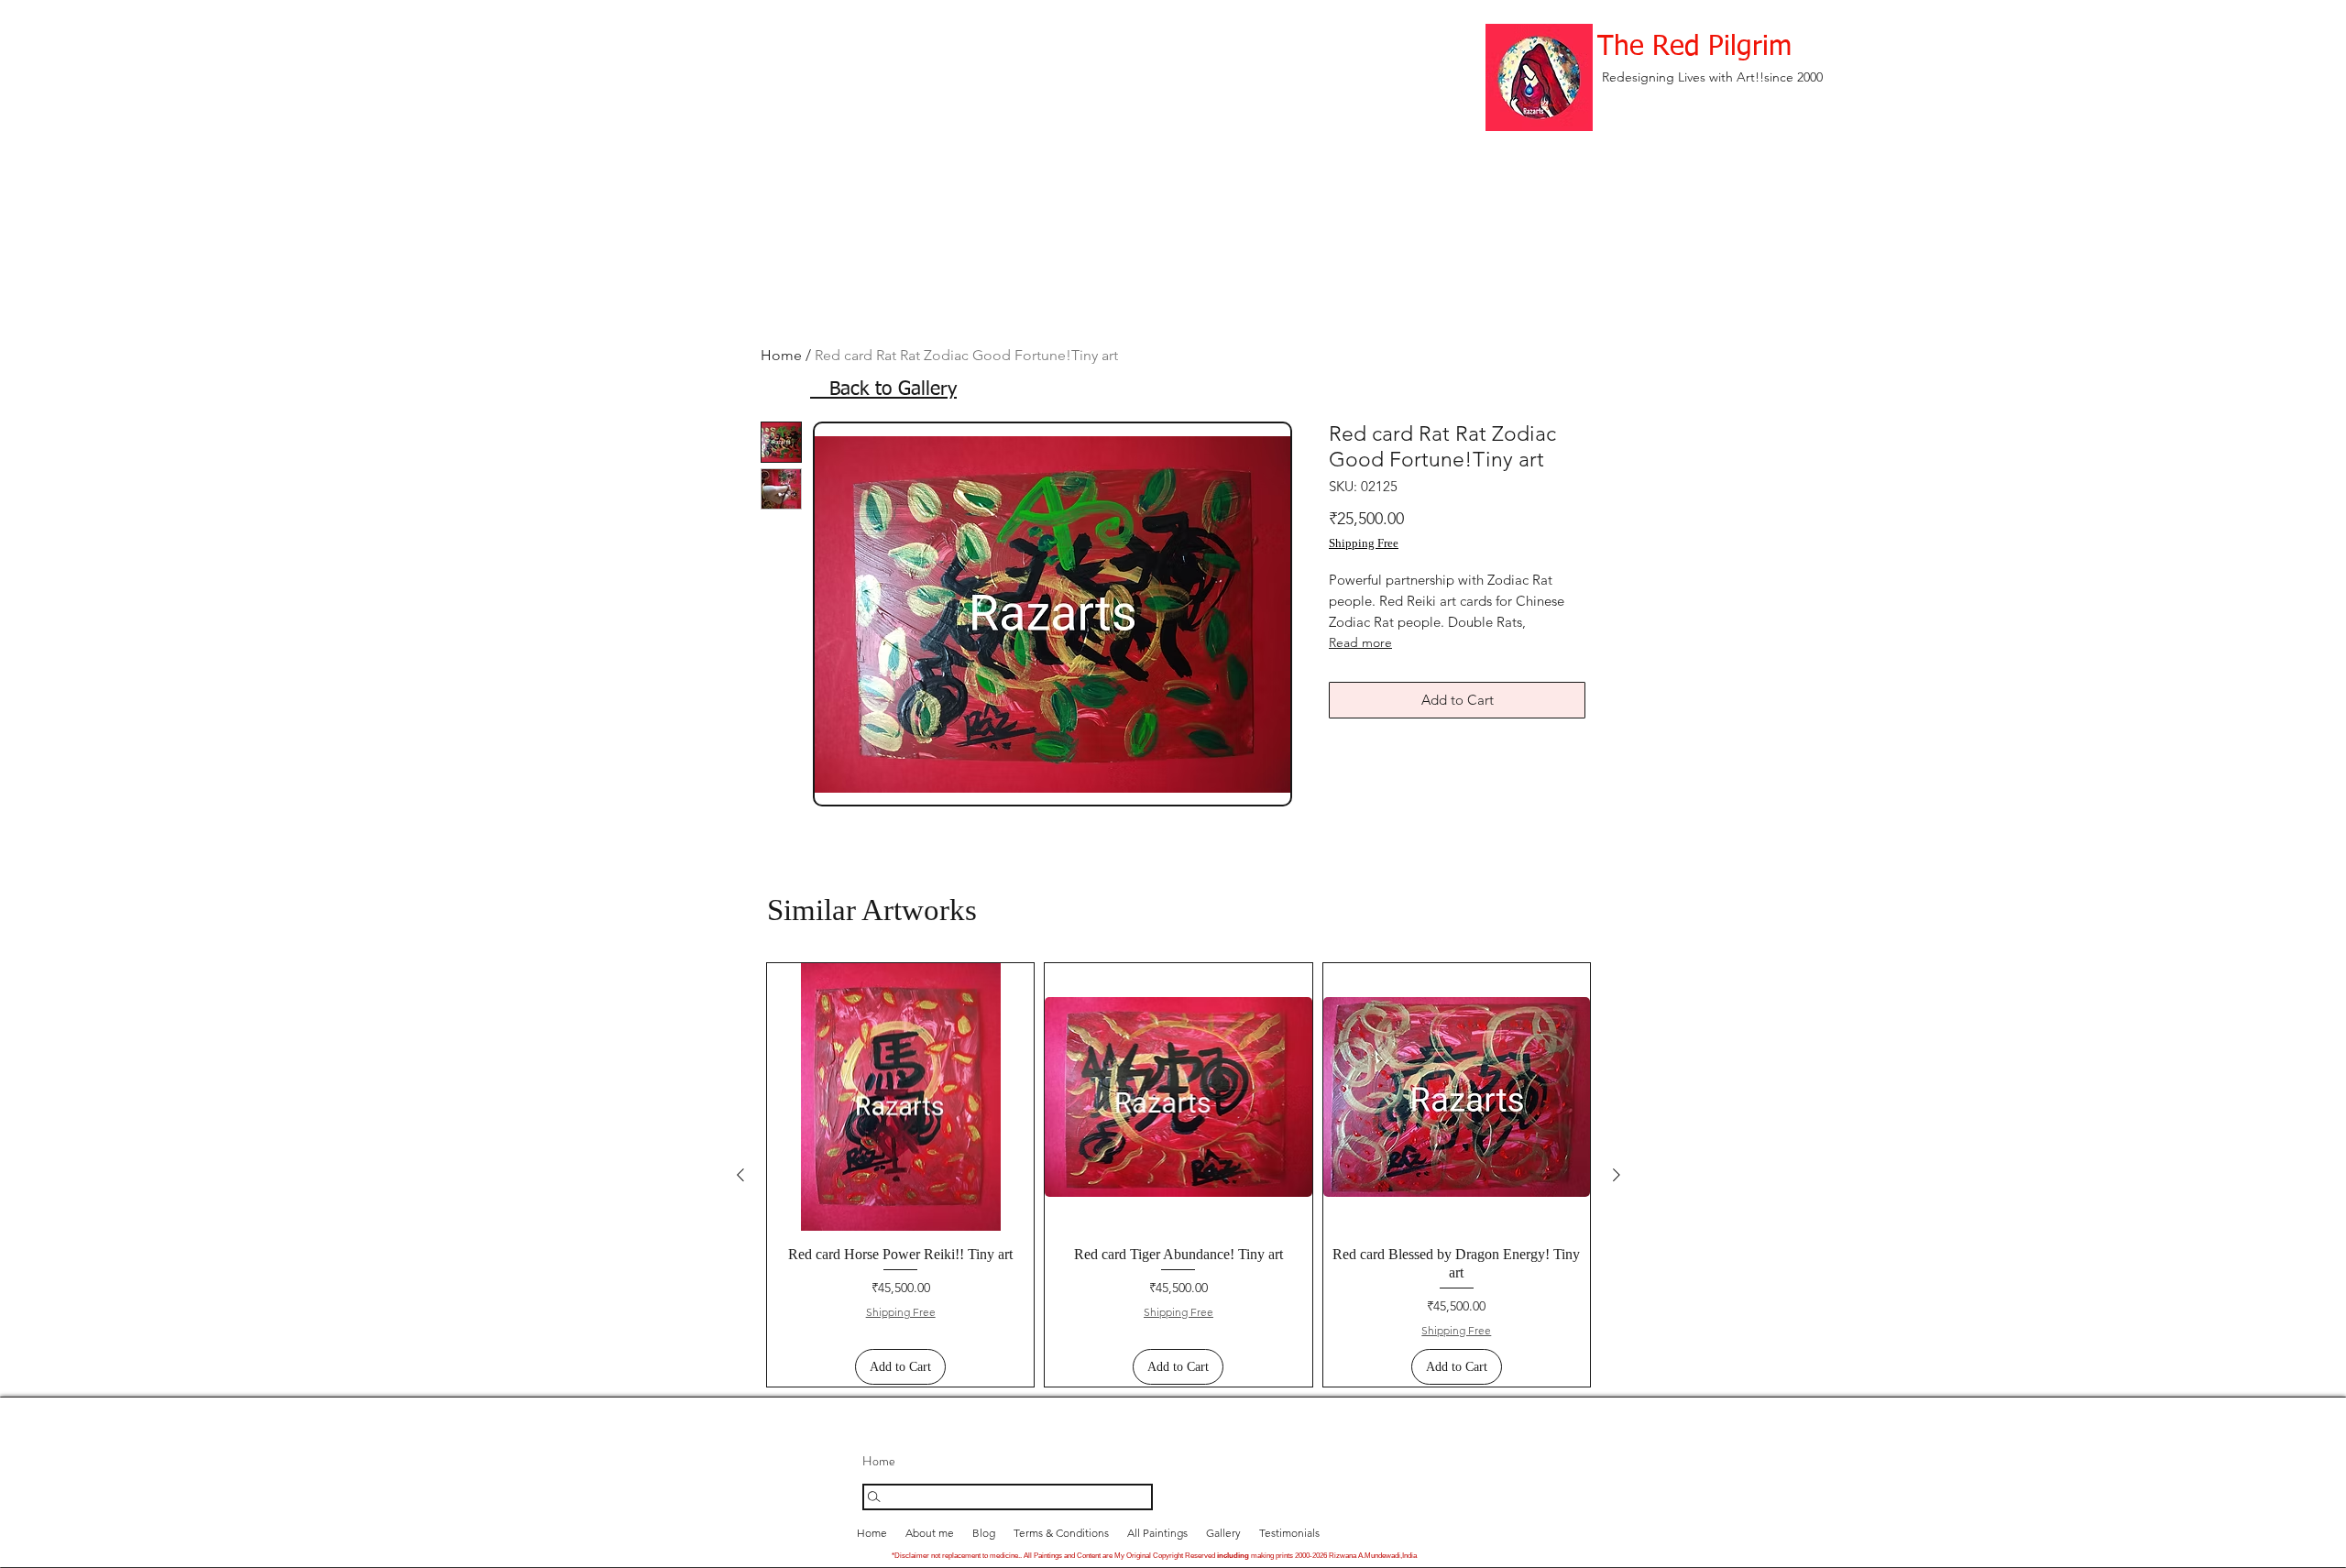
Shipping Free (1364, 543)
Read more (1360, 642)
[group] (1178, 1175)
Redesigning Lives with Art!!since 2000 (1712, 77)
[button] (1223, 1533)
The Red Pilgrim (1694, 48)
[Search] (1008, 1497)
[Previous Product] (740, 1175)
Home (781, 355)
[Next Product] (1617, 1175)
